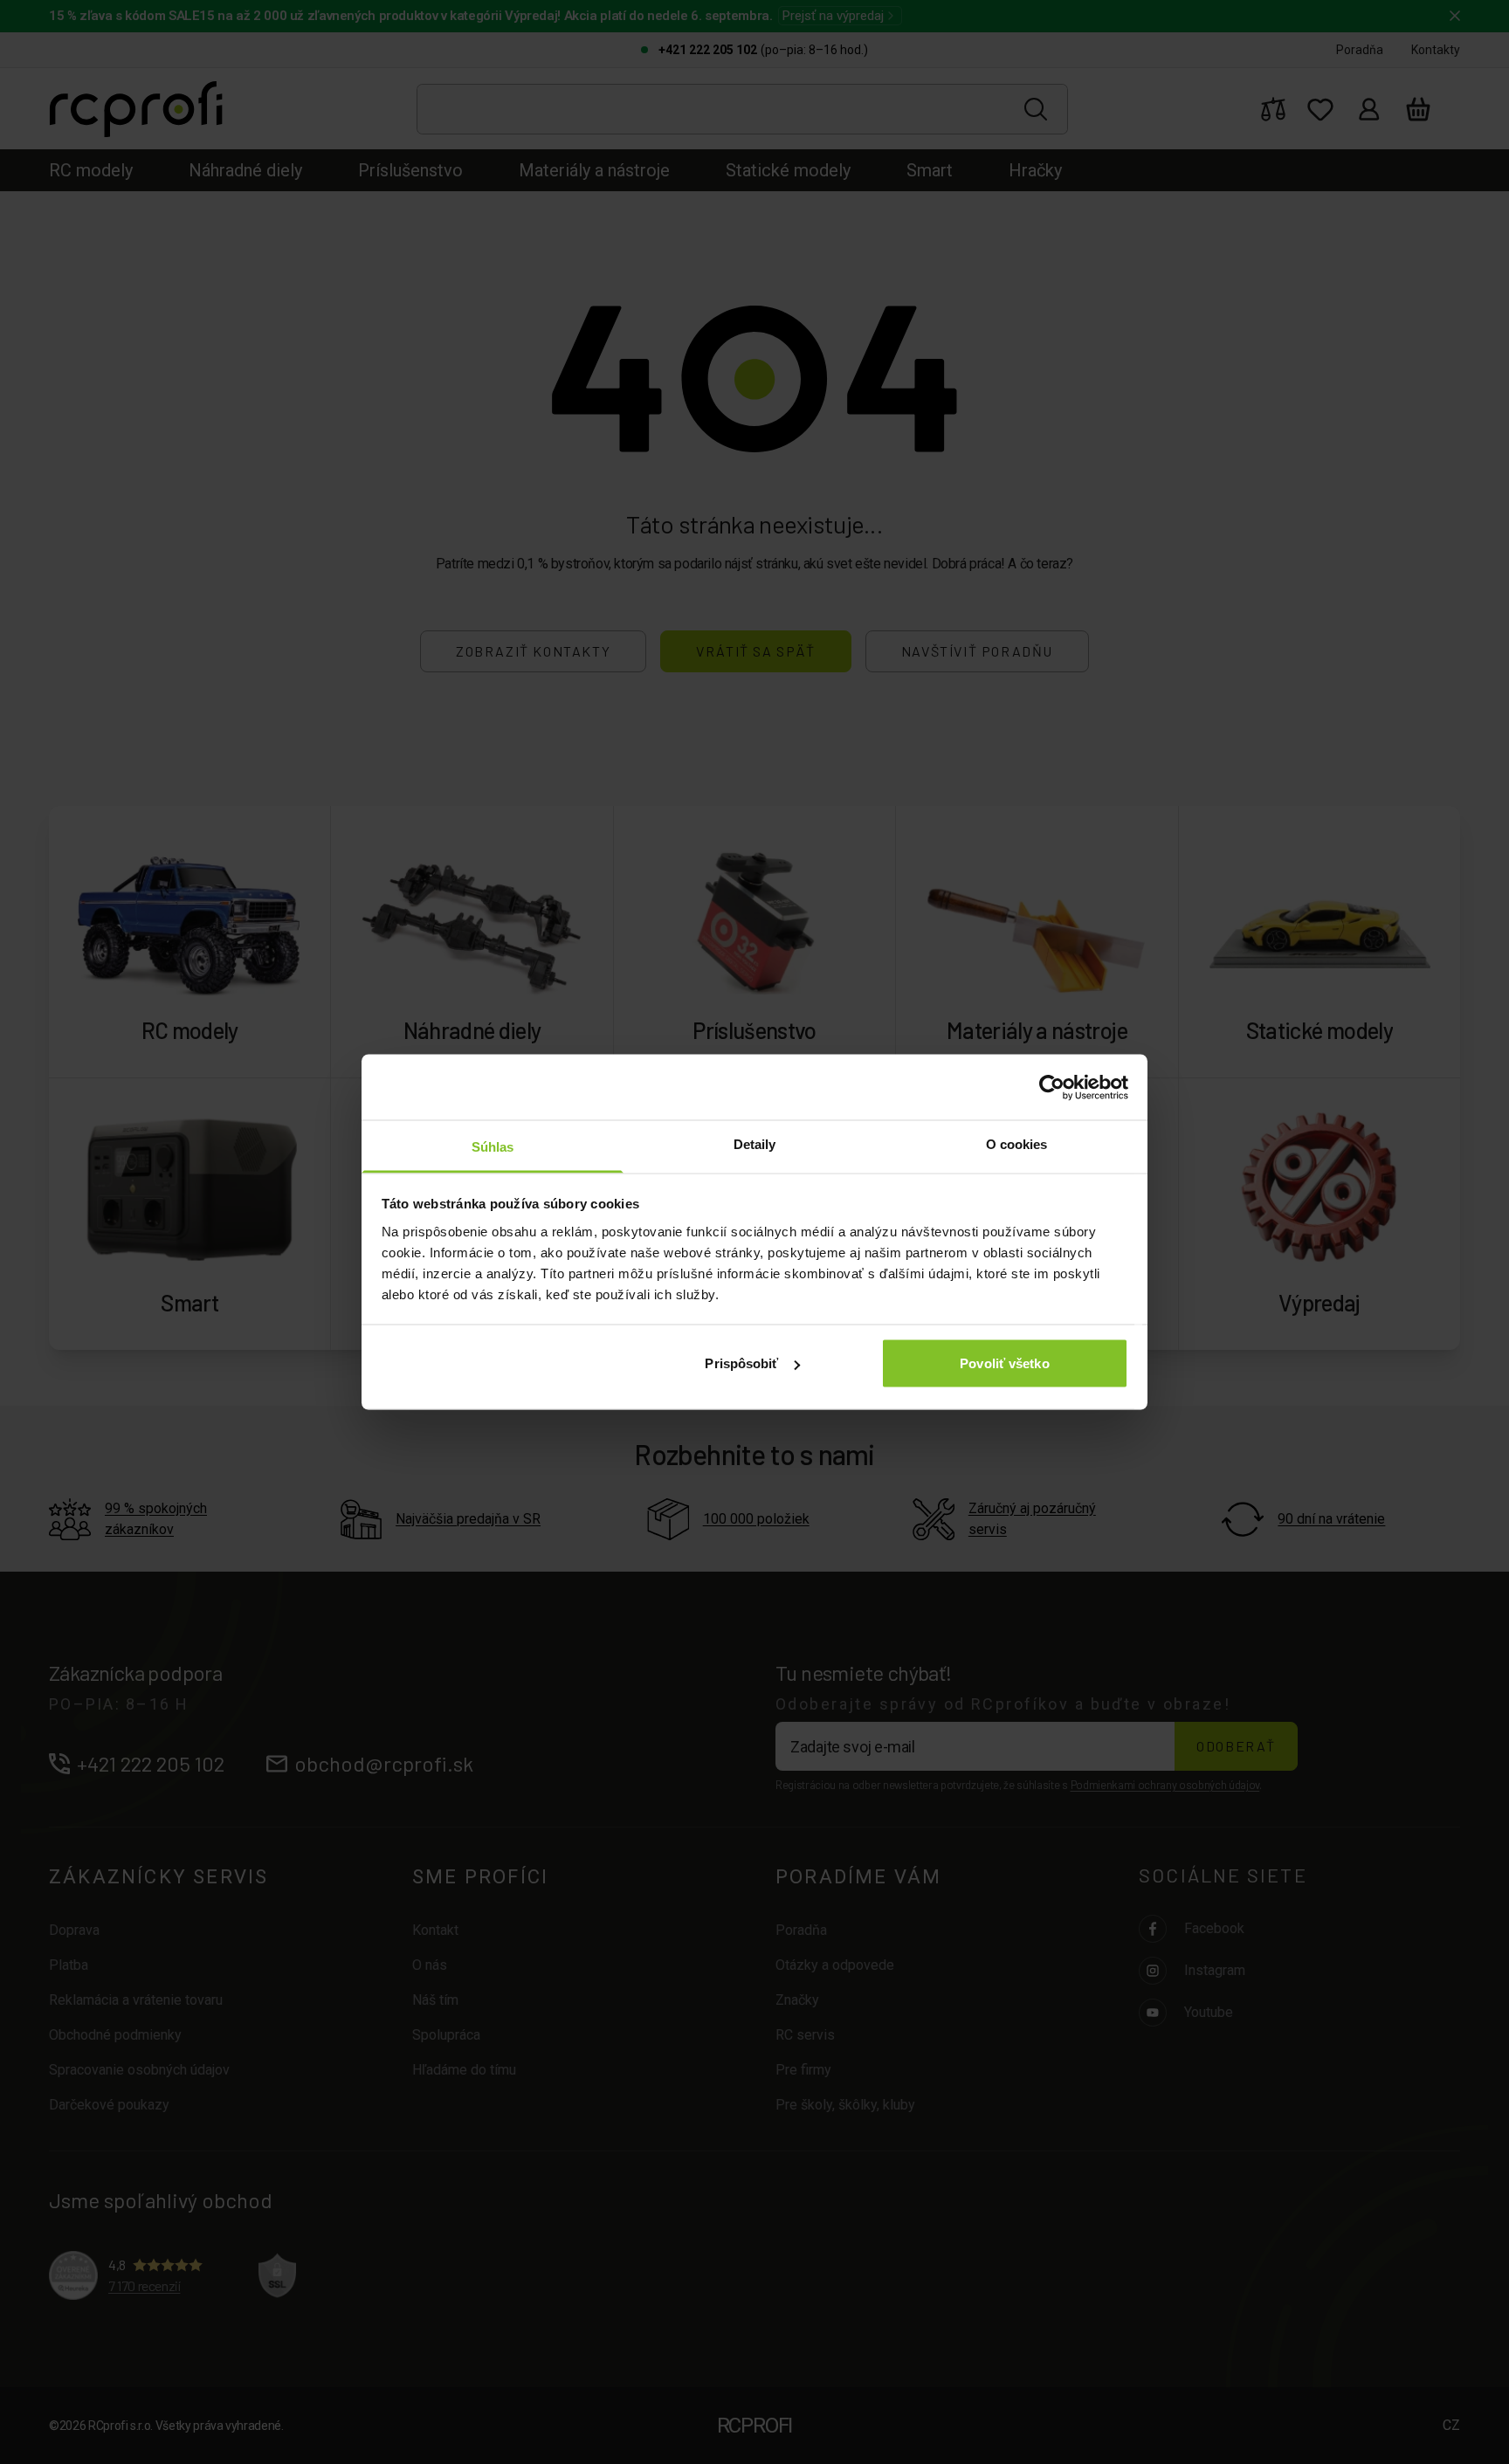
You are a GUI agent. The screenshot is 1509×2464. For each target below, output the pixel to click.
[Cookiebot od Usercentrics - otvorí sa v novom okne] (1052, 1087)
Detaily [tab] (755, 1144)
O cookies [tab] (1017, 1144)
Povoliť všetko (1004, 1363)
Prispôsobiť (741, 1363)
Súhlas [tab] (493, 1147)
